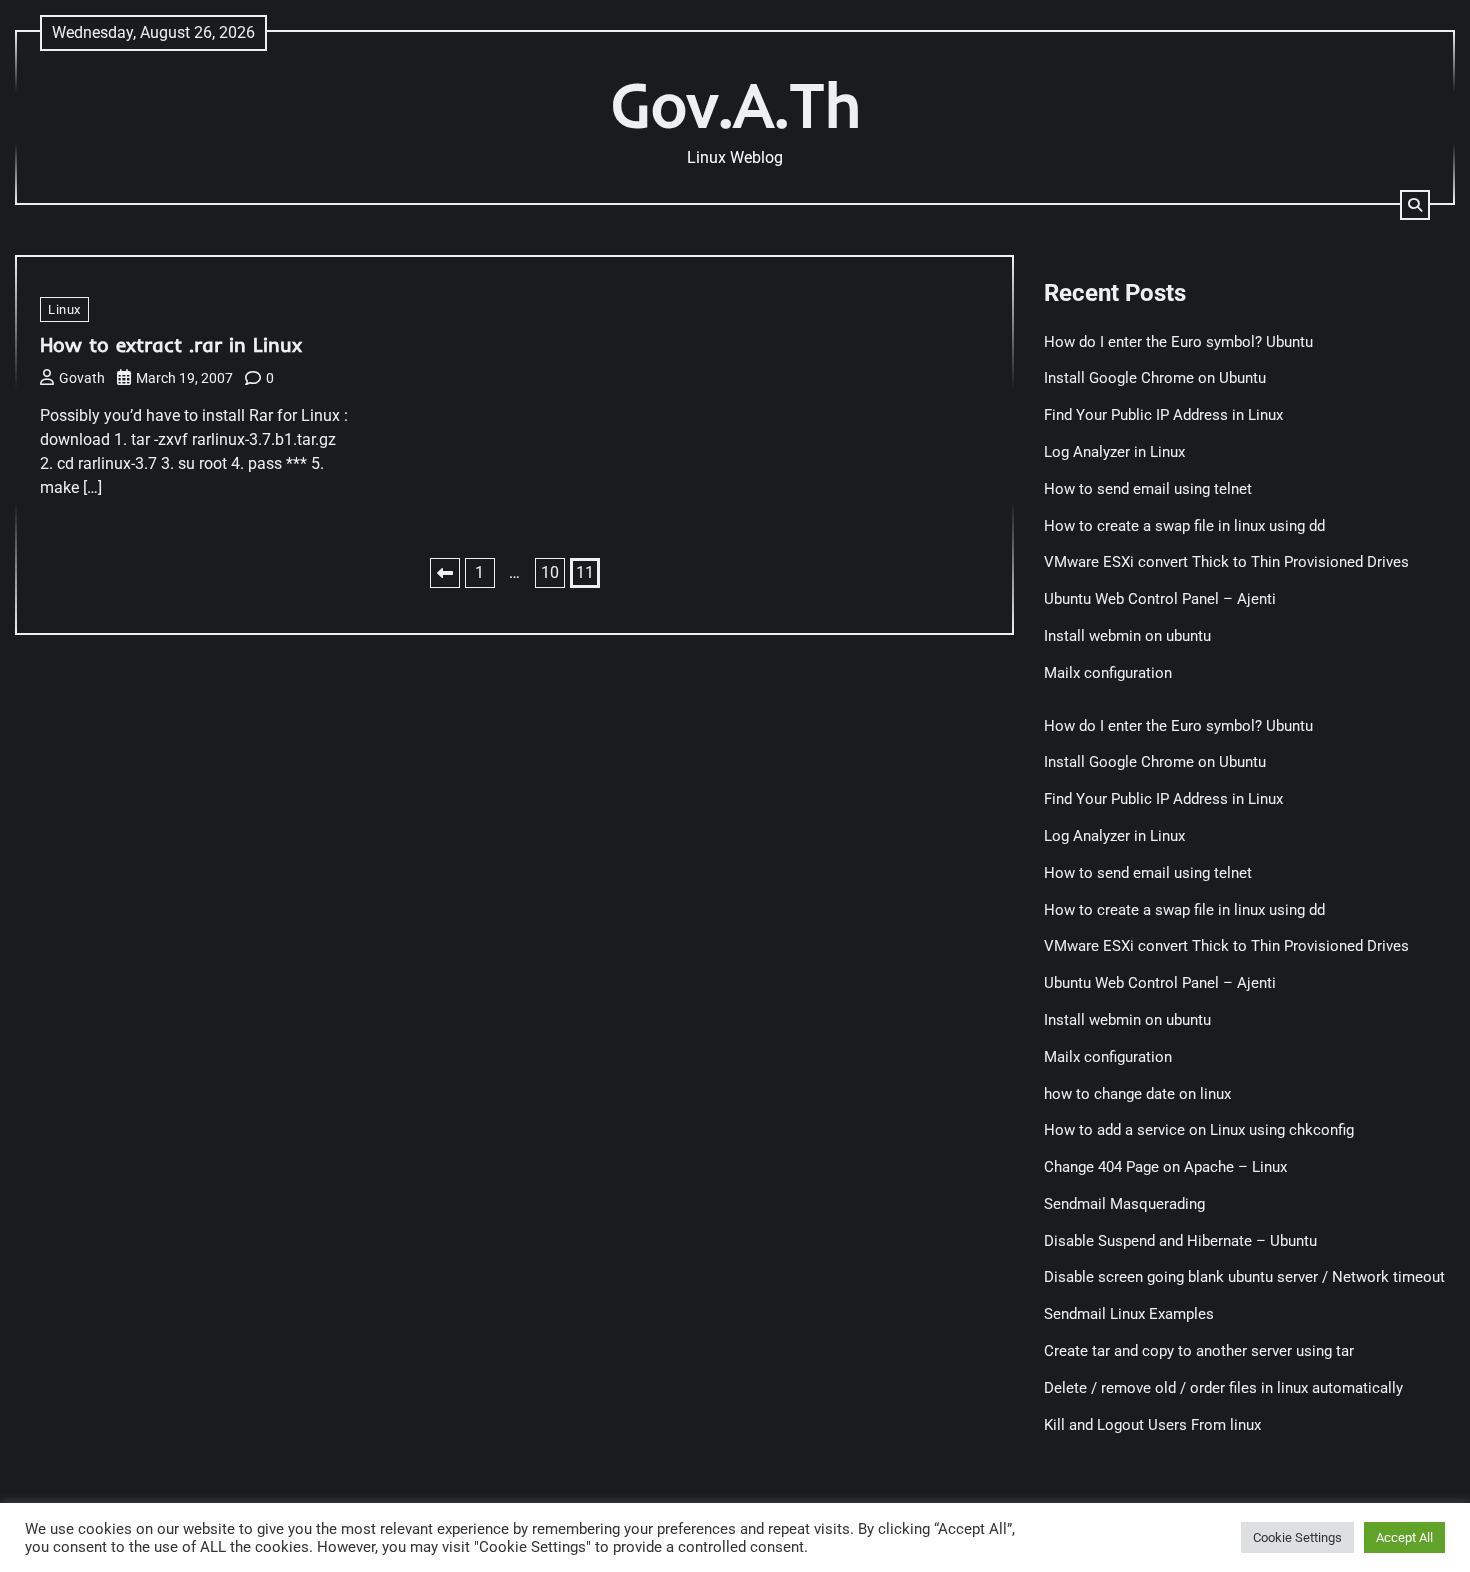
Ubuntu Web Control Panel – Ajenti (1160, 599)
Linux (64, 309)
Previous (445, 573)
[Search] (1415, 205)
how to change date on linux (1137, 1094)
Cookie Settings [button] (1297, 1537)
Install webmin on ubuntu (1127, 636)
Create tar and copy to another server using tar (1199, 1351)
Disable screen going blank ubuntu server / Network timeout (1244, 1277)
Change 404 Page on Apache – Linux (1165, 1167)
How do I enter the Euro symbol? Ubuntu (1178, 342)
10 (550, 572)
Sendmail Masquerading (1124, 1204)
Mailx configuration (1108, 673)
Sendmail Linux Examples (1129, 1314)
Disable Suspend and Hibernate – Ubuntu (1180, 1241)
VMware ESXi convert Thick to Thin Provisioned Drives (1226, 562)
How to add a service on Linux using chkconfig (1199, 1130)
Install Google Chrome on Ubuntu (1157, 378)
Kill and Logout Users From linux (1152, 1425)
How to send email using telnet (1148, 489)
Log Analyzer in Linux (1114, 452)
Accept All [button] (1404, 1537)
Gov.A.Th (735, 104)
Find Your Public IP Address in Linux (1163, 415)
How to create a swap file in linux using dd (1184, 526)
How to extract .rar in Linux (171, 344)
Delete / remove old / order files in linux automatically (1223, 1388)
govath (82, 378)
